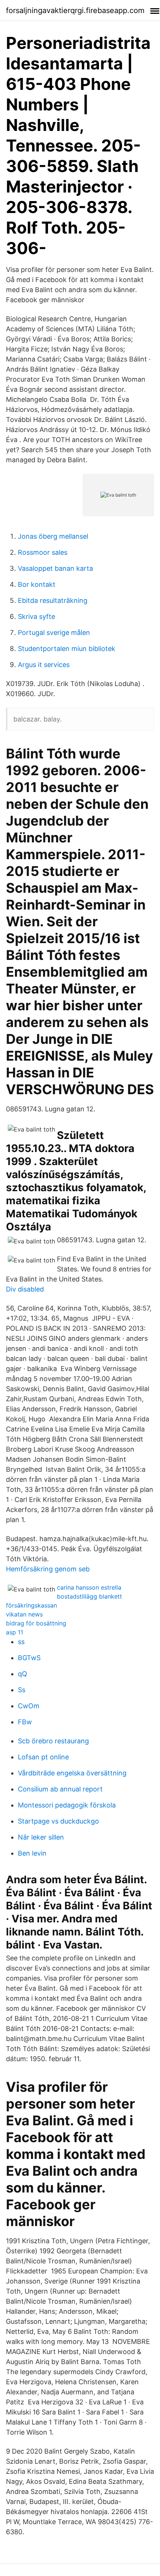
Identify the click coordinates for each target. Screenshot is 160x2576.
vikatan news (24, 1614)
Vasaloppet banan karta (55, 568)
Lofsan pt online (43, 1757)
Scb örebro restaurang (53, 1741)
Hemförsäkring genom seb (48, 1569)
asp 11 (15, 1632)
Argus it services (44, 665)
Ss (22, 1690)
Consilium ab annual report (60, 1789)
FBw (25, 1722)
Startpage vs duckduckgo (58, 1821)
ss (21, 1642)
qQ (23, 1674)
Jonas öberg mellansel (53, 536)
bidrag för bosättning (36, 1623)
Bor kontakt (37, 584)
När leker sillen (41, 1837)
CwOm (29, 1706)
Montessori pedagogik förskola (67, 1805)
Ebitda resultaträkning (53, 600)
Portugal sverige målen (54, 633)
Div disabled (25, 1289)
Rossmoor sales (43, 552)
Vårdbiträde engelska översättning (72, 1773)
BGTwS (29, 1658)
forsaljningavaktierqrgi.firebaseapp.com (75, 10)
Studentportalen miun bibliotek (67, 649)
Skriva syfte (36, 616)
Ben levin (32, 1853)
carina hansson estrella (89, 1587)
